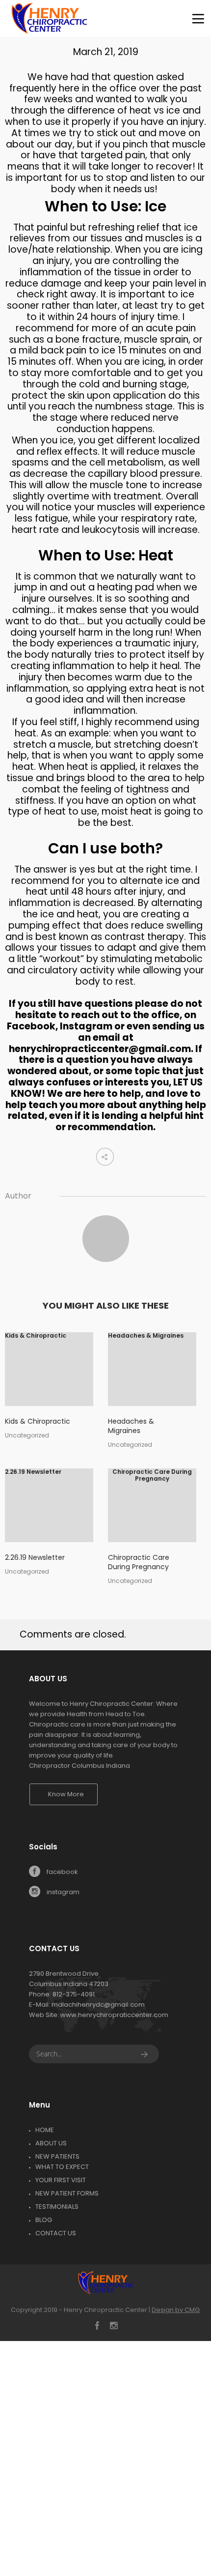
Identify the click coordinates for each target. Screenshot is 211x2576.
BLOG (44, 2220)
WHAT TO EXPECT (62, 2167)
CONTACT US (56, 2233)
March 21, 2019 (106, 52)
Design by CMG (176, 2310)
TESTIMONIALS (57, 2207)
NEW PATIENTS (57, 2156)
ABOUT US (51, 2143)
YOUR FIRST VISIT (61, 2180)
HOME (45, 2130)
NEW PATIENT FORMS (67, 2193)
